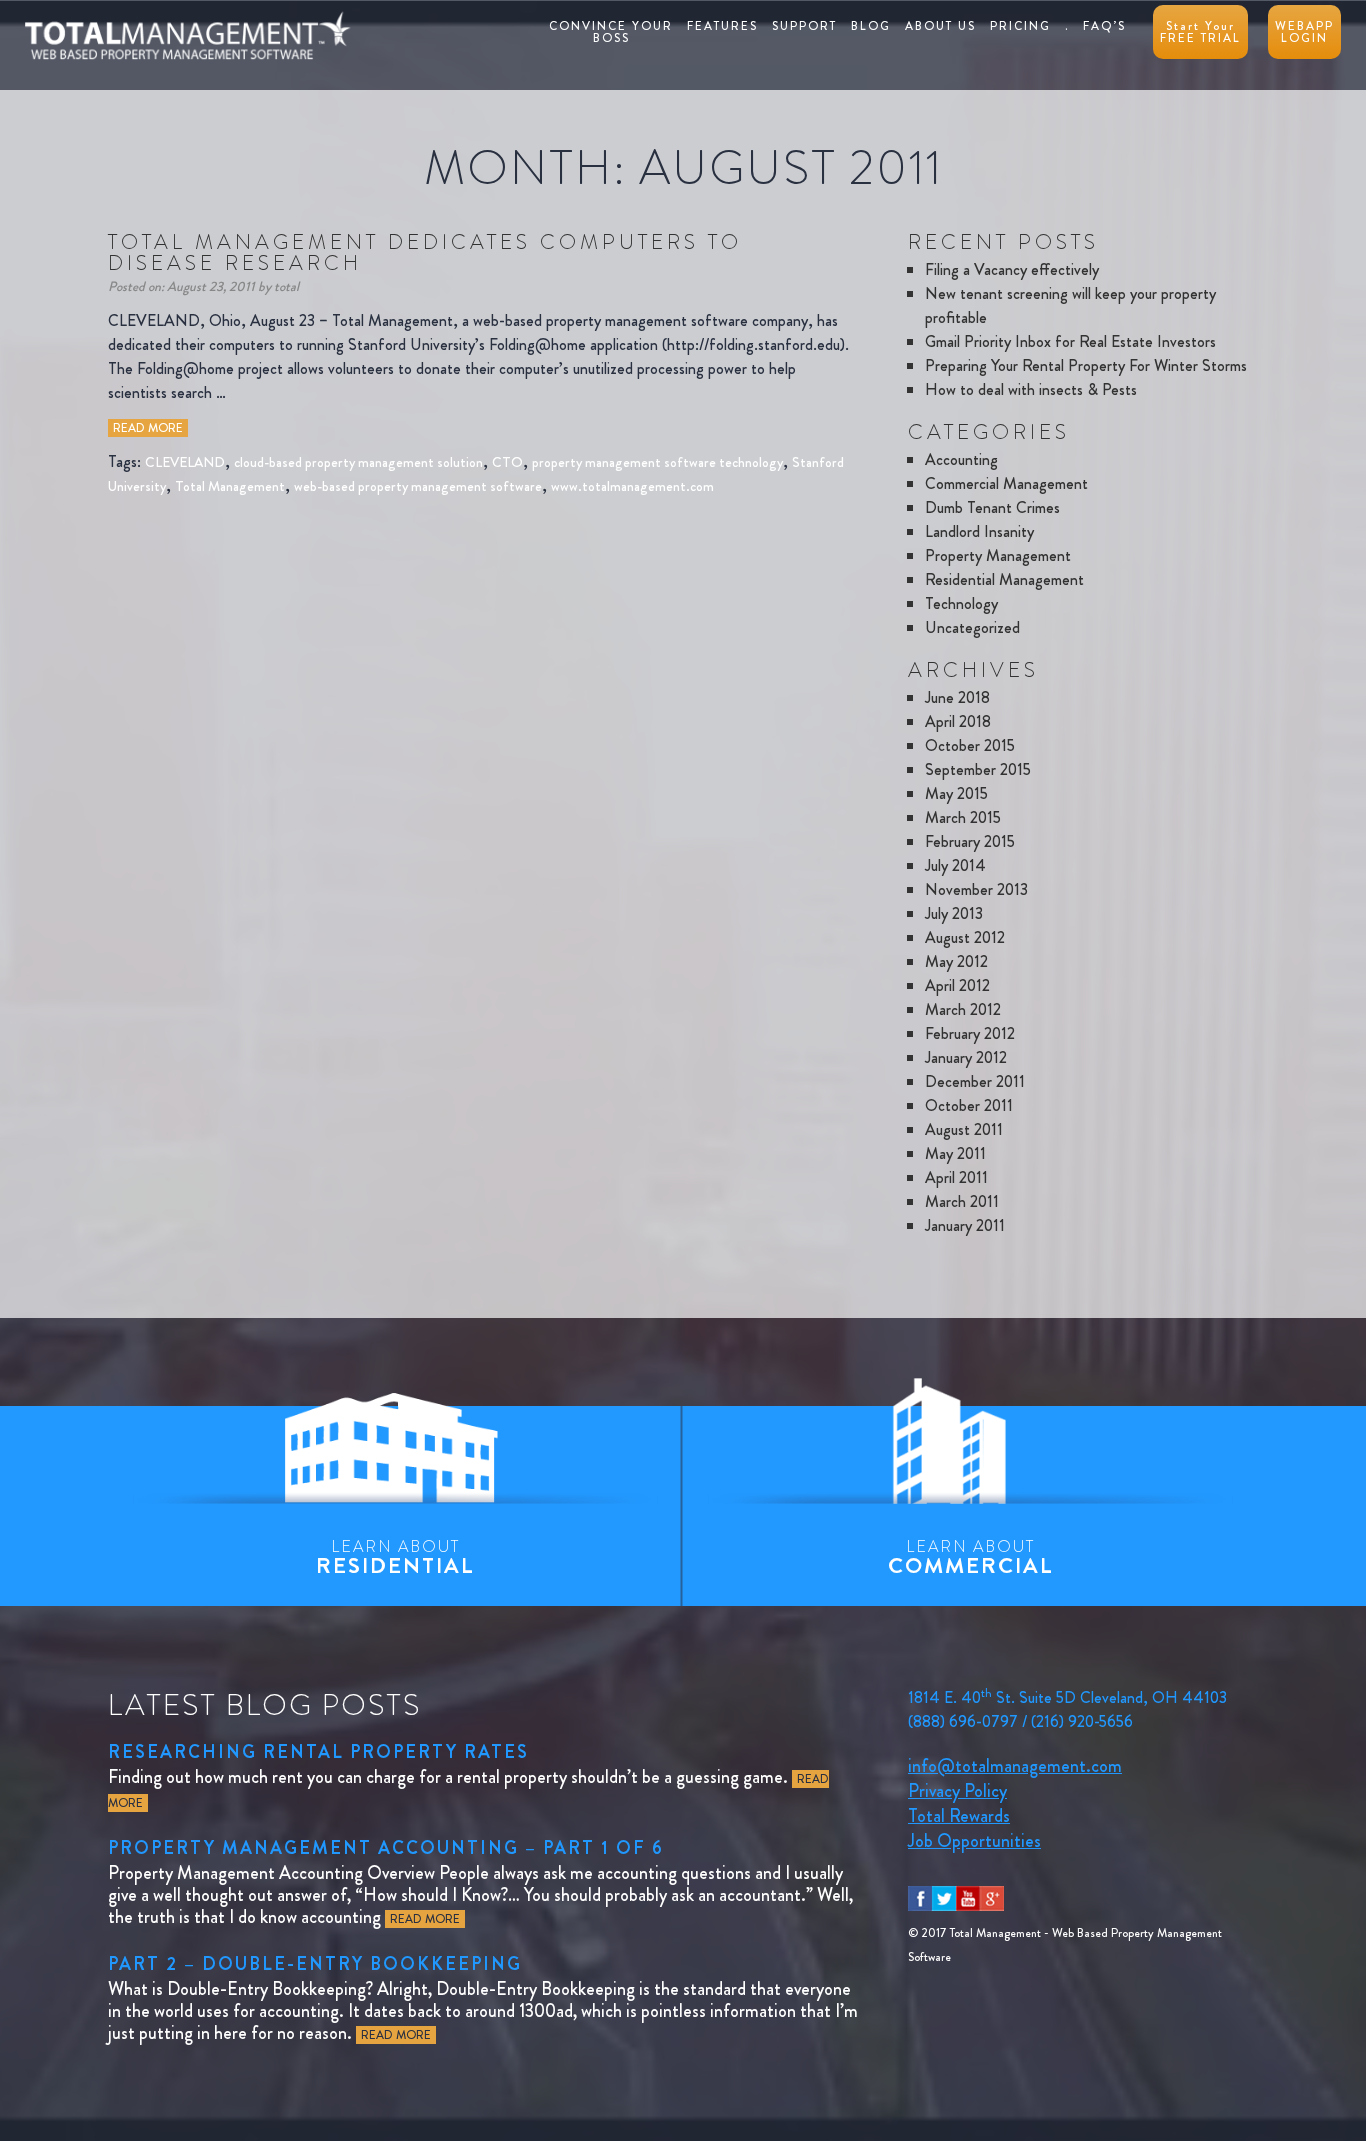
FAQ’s (1104, 26)
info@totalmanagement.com (1015, 1766)
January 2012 (966, 1057)
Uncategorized (972, 627)
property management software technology (657, 462)
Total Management (230, 486)
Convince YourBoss (611, 32)
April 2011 (956, 1177)
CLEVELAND (185, 462)
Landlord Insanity (979, 531)
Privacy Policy (957, 1791)
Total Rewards (959, 1816)
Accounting (961, 459)
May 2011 (955, 1153)
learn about (395, 1558)
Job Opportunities (974, 1841)
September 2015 (978, 769)
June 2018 (957, 697)
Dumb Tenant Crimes (992, 507)
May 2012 (956, 961)
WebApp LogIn (1304, 32)
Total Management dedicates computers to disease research (425, 252)
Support (804, 26)
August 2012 (965, 937)
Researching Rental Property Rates (318, 1752)
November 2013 (976, 889)
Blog (871, 26)
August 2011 (964, 1129)
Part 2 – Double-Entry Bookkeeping (315, 1964)
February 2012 (970, 1033)
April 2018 (958, 721)
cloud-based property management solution (358, 462)
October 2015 (970, 745)
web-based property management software (418, 486)
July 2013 (954, 913)
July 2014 (955, 865)
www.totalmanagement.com (632, 486)
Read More (148, 428)
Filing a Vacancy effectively (1012, 269)
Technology (961, 603)
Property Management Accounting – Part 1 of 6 (386, 1848)
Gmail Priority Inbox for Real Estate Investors (1070, 341)
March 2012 (963, 1009)
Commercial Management (1006, 483)
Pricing (1020, 26)
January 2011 (965, 1225)
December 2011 (975, 1081)
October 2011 (969, 1105)
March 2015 (963, 817)
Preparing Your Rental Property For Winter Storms (1086, 365)
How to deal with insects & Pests (1031, 389)
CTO (507, 462)
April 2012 (957, 985)
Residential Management (1004, 579)
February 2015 (970, 841)
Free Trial (1200, 32)
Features (722, 26)
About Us (940, 26)
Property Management (998, 555)
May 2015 (956, 793)
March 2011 (962, 1201)
